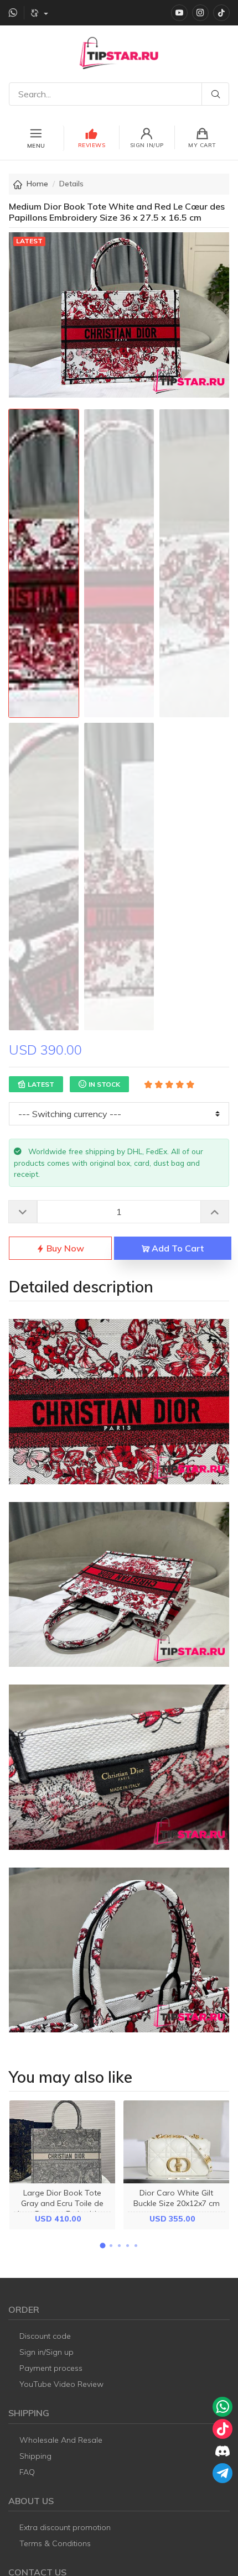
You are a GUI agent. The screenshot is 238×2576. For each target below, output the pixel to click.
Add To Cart (177, 1248)
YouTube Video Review (61, 2384)
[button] (102, 2246)
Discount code (45, 2336)
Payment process (51, 2368)
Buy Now (64, 1248)
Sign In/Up (147, 145)
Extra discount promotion (65, 2527)
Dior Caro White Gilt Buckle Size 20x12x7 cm (177, 2198)
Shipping (35, 2456)
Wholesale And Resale (61, 2440)
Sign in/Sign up (46, 2352)
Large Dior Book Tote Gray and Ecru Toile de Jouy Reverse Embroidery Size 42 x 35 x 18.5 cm (62, 2209)
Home (37, 184)
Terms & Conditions (55, 2543)
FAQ (27, 2472)
